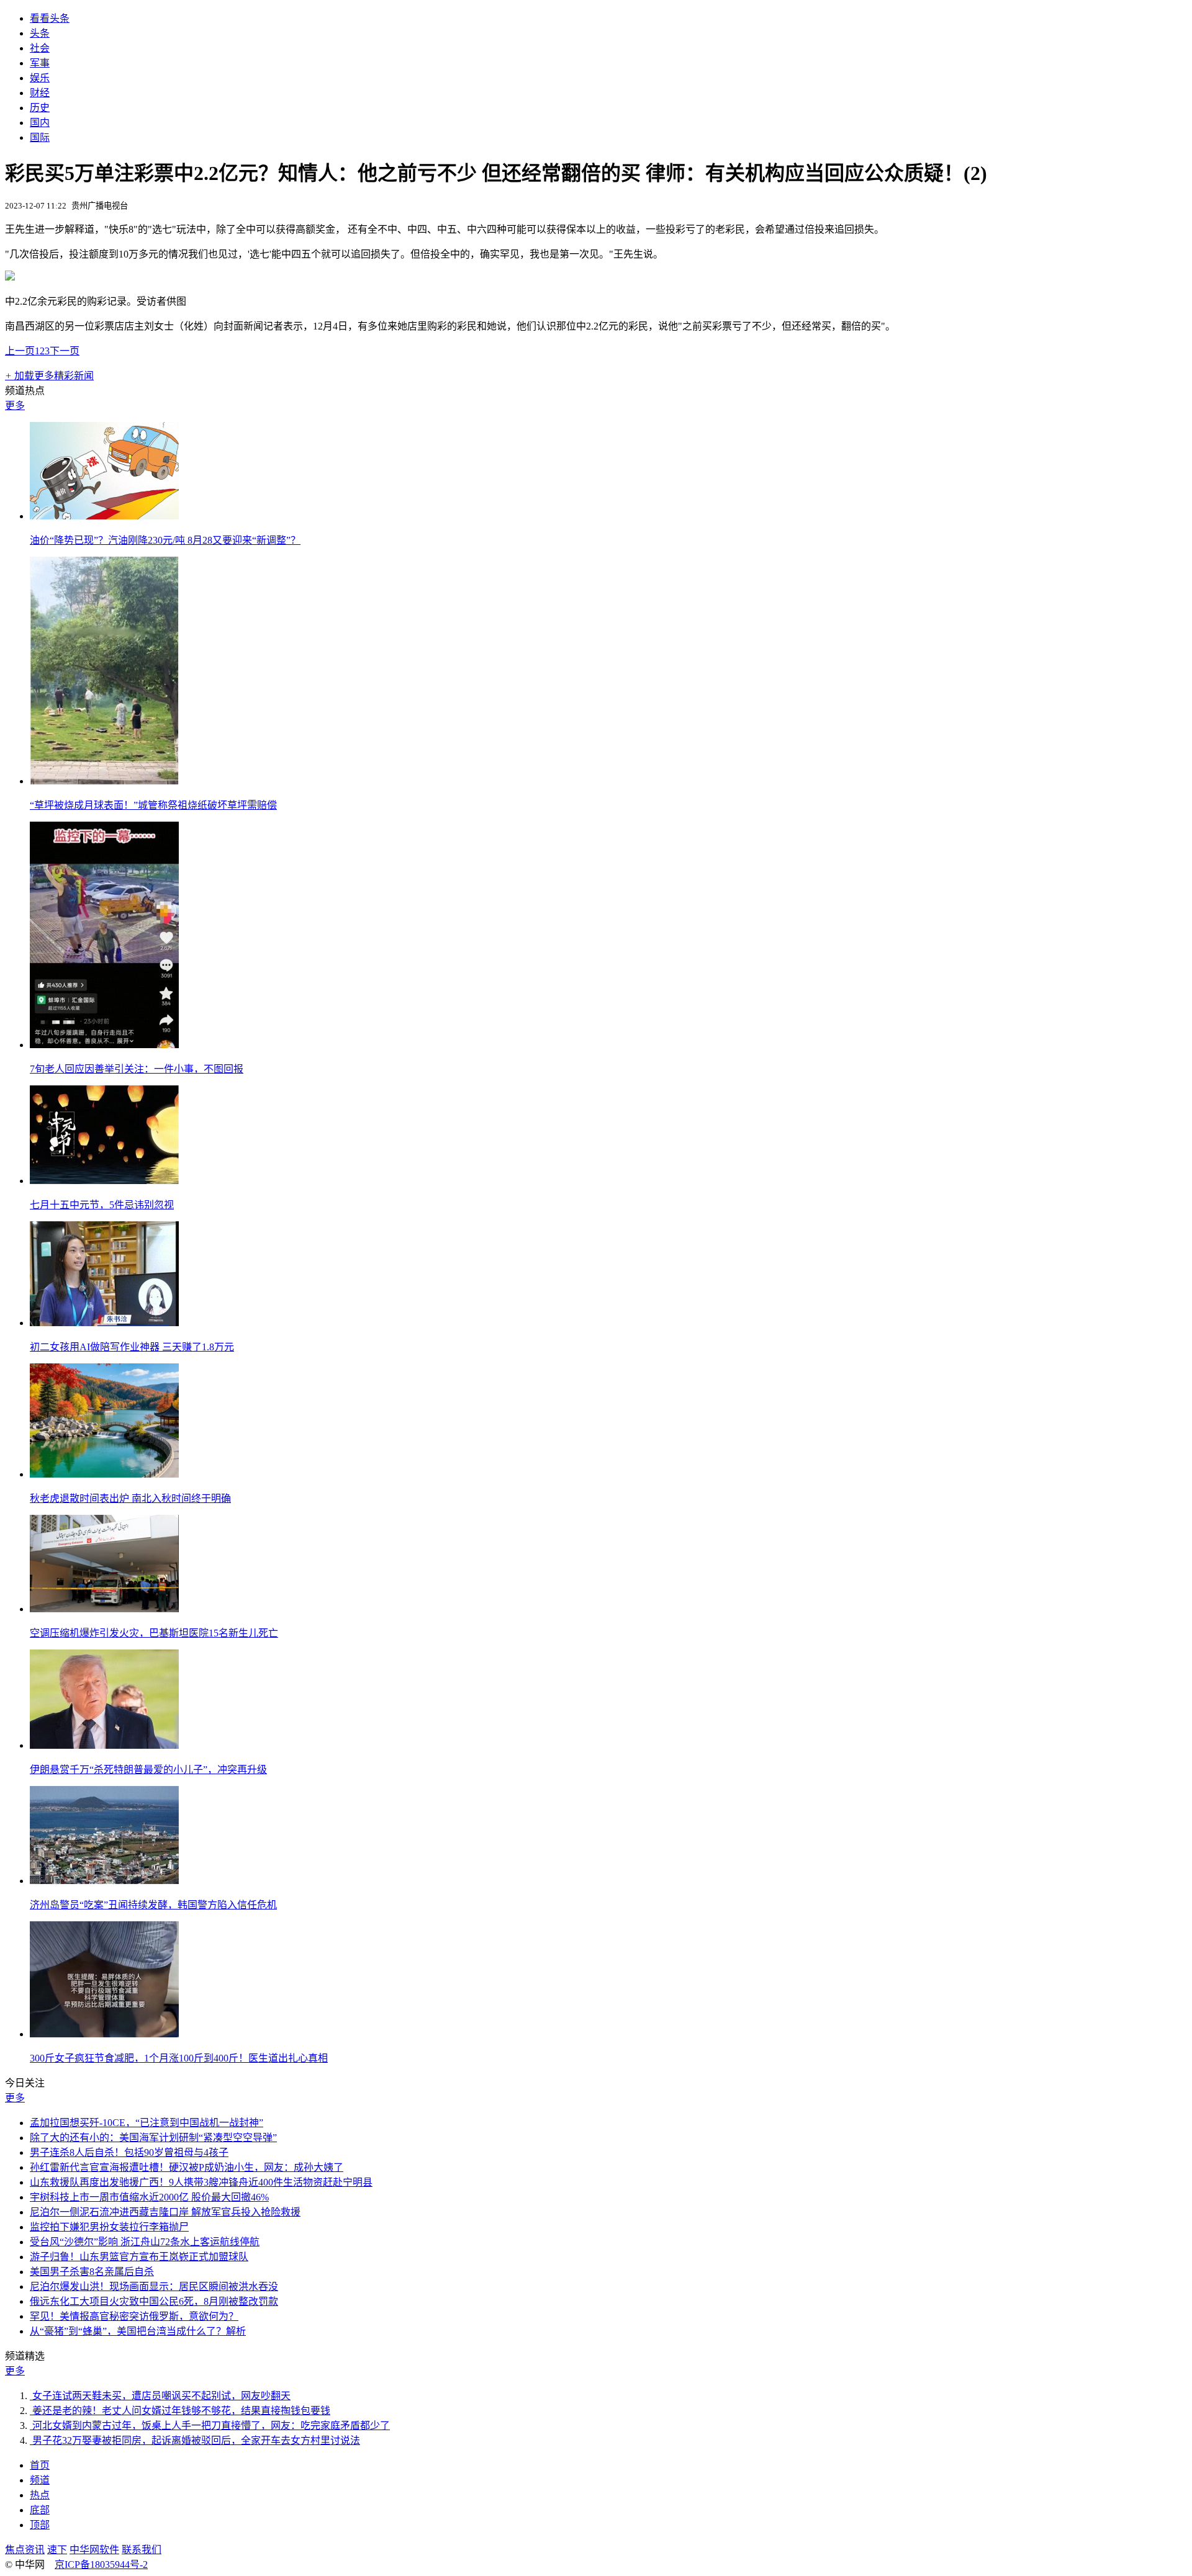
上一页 (20, 351)
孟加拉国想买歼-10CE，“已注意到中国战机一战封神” (147, 2123)
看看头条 (50, 18)
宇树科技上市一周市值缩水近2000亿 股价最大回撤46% (149, 2197)
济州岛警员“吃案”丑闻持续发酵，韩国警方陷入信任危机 (153, 1905)
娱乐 (40, 78)
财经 (40, 93)
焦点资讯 (25, 2550)
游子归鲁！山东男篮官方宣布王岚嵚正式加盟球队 (139, 2257)
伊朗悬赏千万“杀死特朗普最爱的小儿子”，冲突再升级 (148, 1770)
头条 (40, 33)
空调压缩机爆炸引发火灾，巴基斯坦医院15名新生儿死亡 (154, 1633)
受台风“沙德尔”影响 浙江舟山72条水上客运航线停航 (145, 2242)
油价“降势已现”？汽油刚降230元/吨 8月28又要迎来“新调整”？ (165, 540)
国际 (40, 137)
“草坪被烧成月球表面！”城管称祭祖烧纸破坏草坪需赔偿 (153, 805)
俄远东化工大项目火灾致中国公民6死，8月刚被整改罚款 (154, 2301)
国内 (40, 123)
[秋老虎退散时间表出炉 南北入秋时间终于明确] (104, 1474)
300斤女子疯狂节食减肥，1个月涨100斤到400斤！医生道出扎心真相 (179, 2058)
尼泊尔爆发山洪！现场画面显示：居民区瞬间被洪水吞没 (154, 2287)
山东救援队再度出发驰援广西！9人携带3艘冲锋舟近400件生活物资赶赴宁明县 (201, 2182)
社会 (40, 48)
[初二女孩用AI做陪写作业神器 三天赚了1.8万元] (104, 1323)
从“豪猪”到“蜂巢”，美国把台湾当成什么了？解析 (138, 2331)
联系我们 (142, 2550)
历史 (40, 108)
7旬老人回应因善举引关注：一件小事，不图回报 (137, 1069)
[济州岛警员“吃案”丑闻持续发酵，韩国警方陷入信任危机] (104, 1881)
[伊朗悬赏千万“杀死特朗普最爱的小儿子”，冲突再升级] (104, 1745)
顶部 (40, 2525)
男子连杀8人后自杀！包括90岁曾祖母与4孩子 (129, 2152)
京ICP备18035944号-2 (101, 2565)
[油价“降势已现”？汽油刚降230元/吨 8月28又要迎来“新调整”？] (104, 516)
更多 (15, 406)
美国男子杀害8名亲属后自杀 (92, 2272)
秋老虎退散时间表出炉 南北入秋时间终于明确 (130, 1498)
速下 (57, 2550)
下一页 (65, 351)
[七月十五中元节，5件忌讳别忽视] (104, 1181)
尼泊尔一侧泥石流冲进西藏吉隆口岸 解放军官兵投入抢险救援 (165, 2212)
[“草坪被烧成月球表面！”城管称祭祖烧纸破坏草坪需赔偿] (104, 781)
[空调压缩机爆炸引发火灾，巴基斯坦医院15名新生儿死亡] (104, 1609)
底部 (40, 2510)
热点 (40, 2495)
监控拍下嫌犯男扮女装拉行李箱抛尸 (109, 2227)
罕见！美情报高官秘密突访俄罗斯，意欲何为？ (134, 2316)
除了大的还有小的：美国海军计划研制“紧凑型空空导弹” (153, 2138)
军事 (40, 63)
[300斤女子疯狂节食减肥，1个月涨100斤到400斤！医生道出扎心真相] (104, 2034)
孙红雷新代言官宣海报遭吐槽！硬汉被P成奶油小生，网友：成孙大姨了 (187, 2167)
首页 (40, 2465)
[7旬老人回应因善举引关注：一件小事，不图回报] (104, 1045)
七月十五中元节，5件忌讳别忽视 (102, 1205)
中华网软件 (94, 2550)
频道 (40, 2480)
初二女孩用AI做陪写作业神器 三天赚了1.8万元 (132, 1347)
